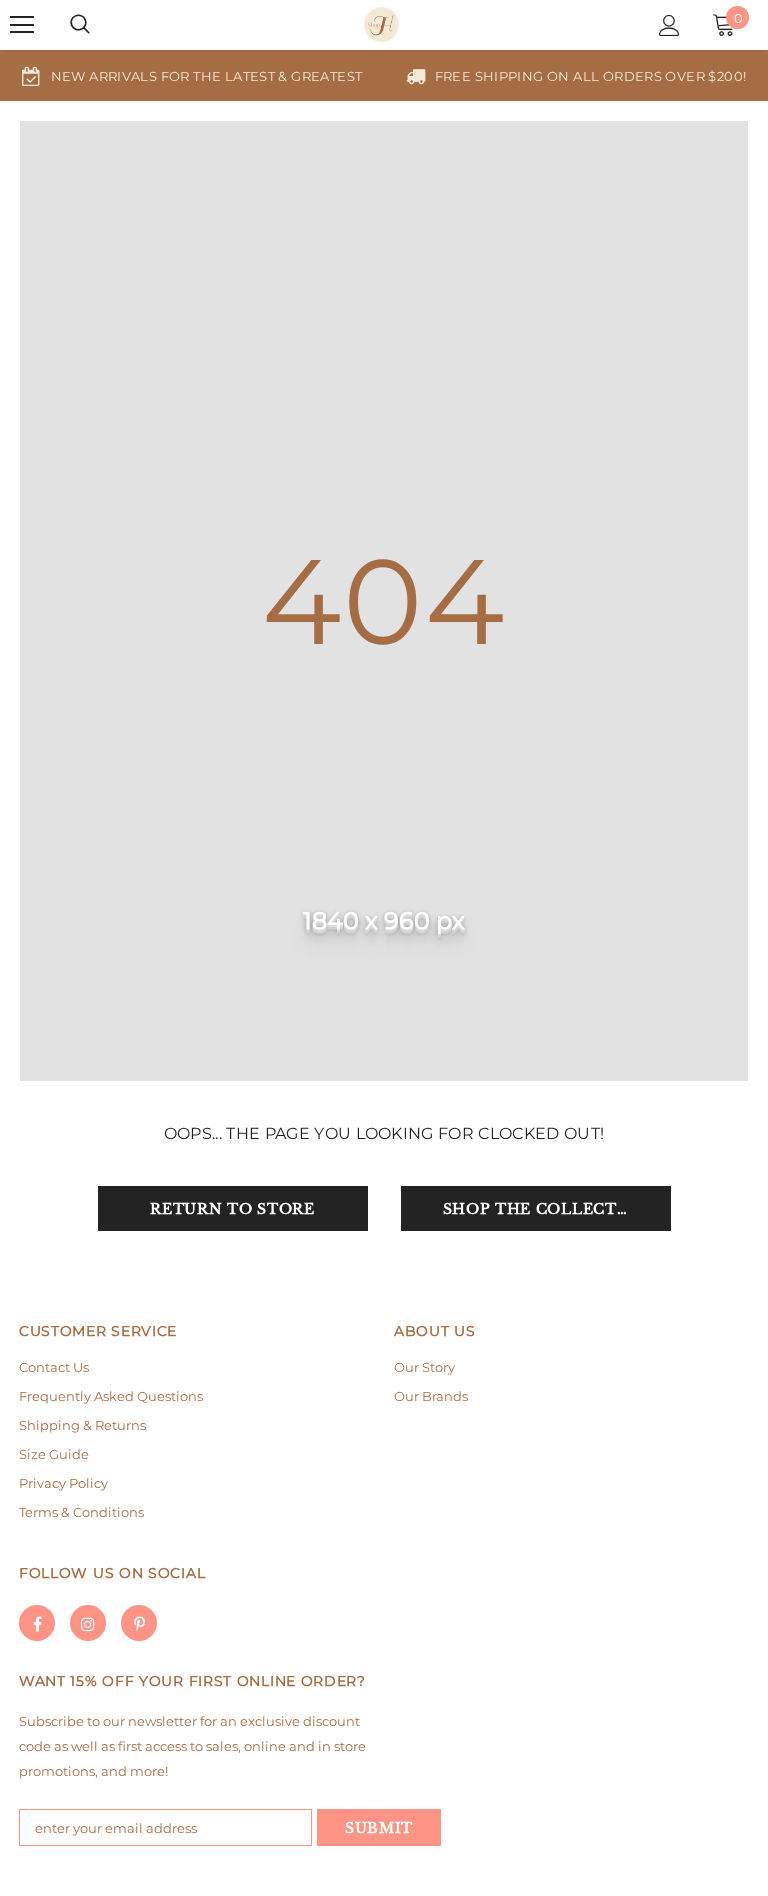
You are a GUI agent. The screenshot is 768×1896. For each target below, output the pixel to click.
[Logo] (381, 24)
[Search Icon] (80, 25)
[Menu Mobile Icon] (22, 25)
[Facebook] (37, 1623)
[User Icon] (669, 25)
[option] (192, 75)
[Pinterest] (139, 1623)
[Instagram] (88, 1623)
